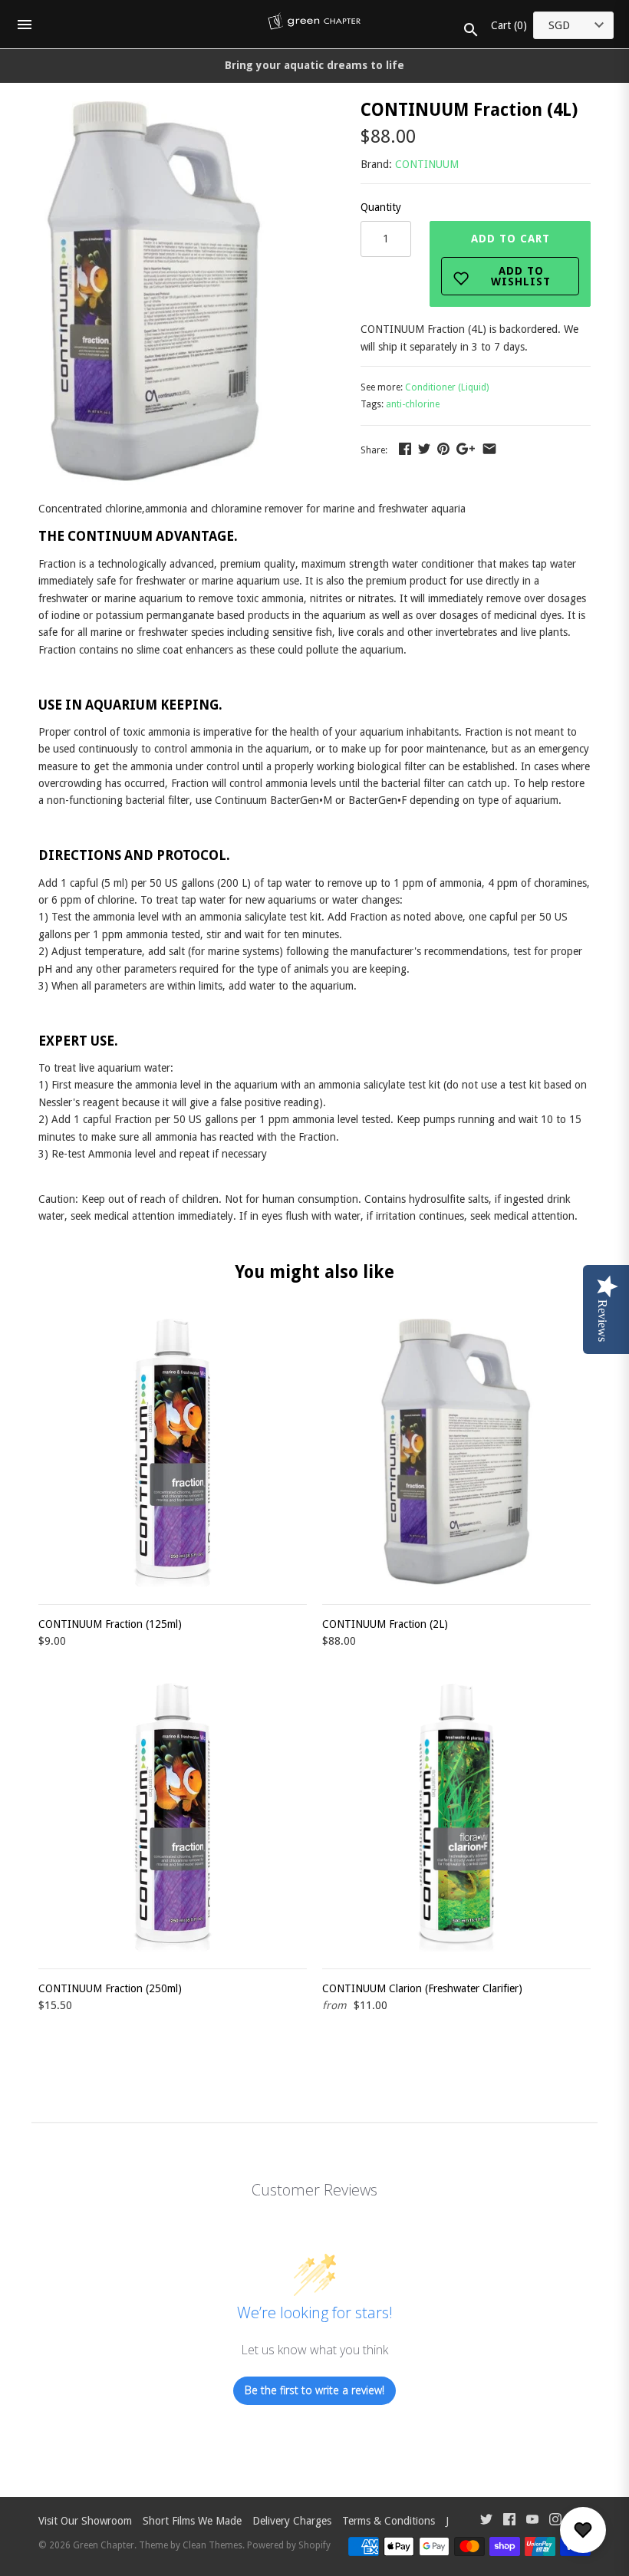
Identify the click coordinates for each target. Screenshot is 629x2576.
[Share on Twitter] (424, 449)
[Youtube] (532, 2521)
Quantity (381, 207)
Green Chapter (104, 2545)
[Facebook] (509, 2521)
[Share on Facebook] (405, 449)
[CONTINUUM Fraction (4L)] (155, 110)
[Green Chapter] (315, 25)
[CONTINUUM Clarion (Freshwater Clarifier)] (456, 1817)
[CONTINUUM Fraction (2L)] (456, 1453)
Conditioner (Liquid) (447, 387)
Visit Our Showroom (85, 2521)
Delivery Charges (292, 2521)
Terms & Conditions (389, 2521)
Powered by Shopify (289, 2545)
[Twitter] (486, 2521)
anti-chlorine (413, 404)
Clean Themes (212, 2545)
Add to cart (511, 260)
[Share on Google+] (466, 449)
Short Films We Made (192, 2521)
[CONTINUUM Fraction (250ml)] (173, 1817)
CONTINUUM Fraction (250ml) (110, 1988)
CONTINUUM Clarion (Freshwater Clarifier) (422, 1988)
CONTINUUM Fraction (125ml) (110, 1624)
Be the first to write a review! (314, 2390)
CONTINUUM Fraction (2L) (385, 1624)
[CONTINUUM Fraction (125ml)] (173, 1453)
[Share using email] (489, 449)
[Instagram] (555, 2521)
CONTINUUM (427, 164)
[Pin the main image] (443, 449)
